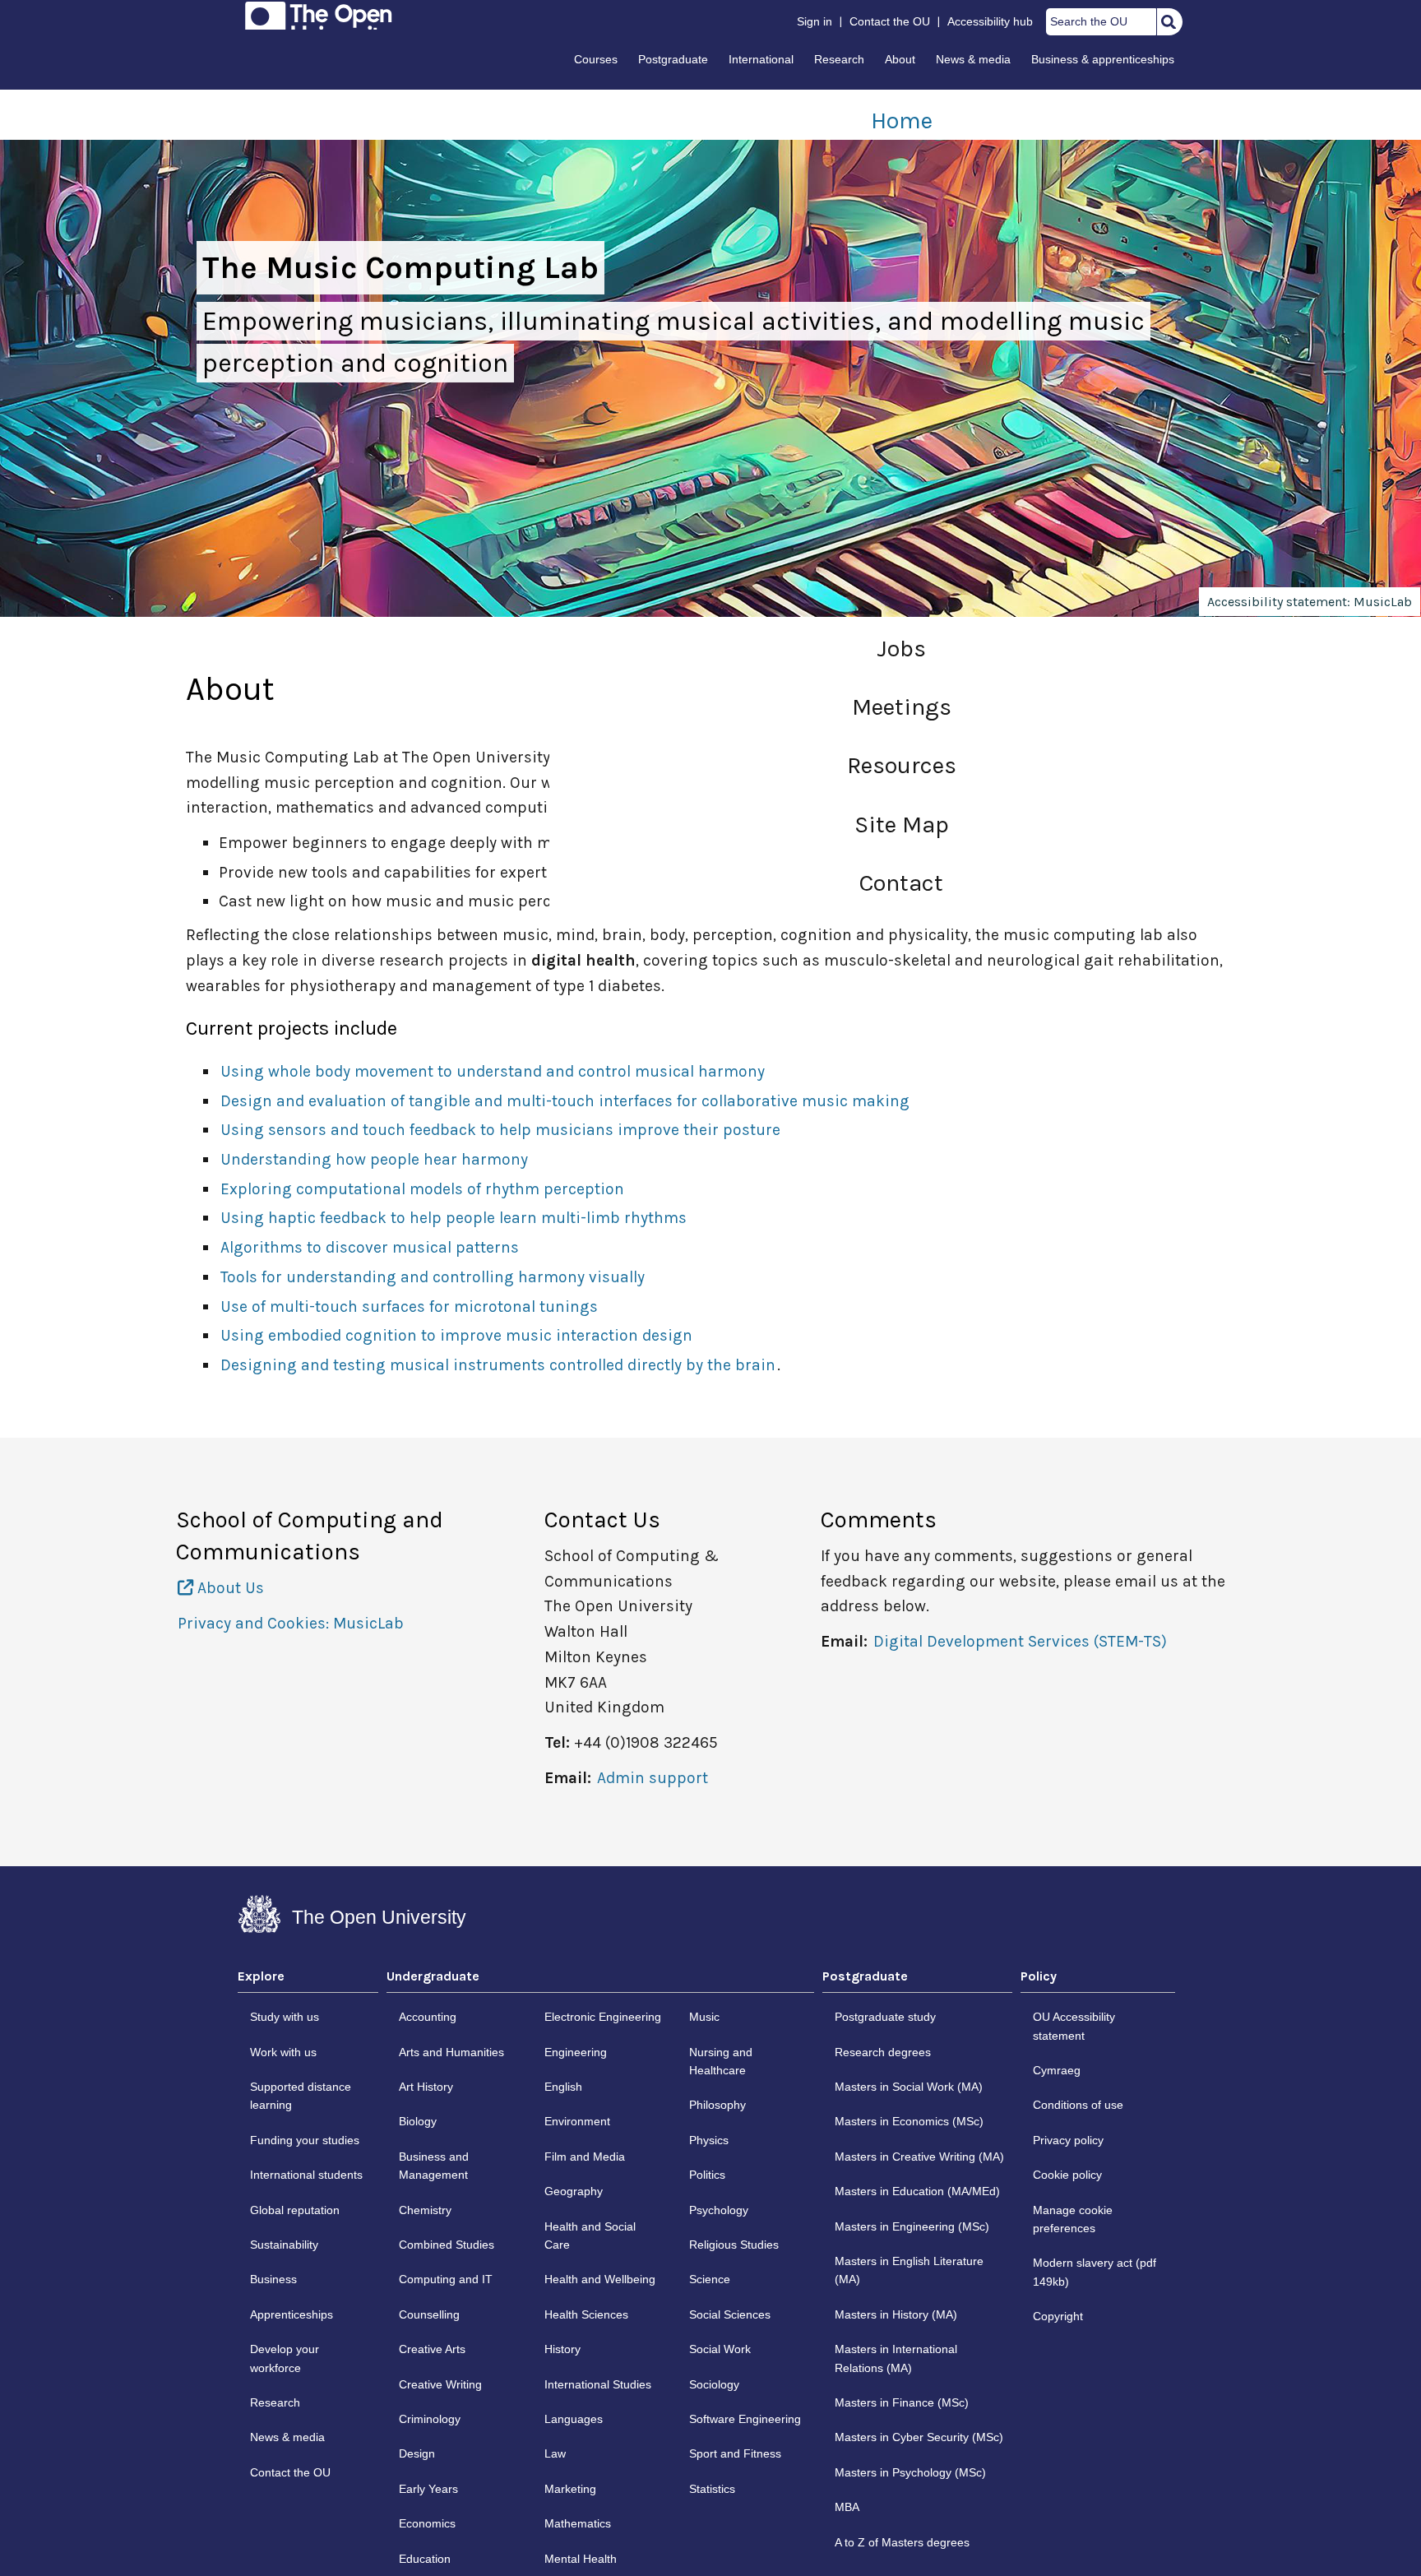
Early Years (428, 2489)
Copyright (1058, 2316)
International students (306, 2175)
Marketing (570, 2489)
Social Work (720, 2349)
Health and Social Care (590, 2235)
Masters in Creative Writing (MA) (919, 2157)
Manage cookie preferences (1073, 2219)
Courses (596, 59)
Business (273, 2279)
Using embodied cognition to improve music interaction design (456, 1335)
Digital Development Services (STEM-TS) (1020, 1641)
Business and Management (434, 2166)
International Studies (598, 2384)
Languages (574, 2419)
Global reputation (295, 2210)
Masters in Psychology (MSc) (910, 2472)
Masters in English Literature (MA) (909, 2270)
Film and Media (585, 2157)
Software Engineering (745, 2419)
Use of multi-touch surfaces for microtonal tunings (409, 1307)
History (562, 2349)
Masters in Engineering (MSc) (912, 2226)
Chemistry (425, 2210)
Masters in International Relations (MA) (896, 2358)
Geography (574, 2191)
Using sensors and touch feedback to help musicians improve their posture (500, 1130)
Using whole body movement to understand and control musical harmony (493, 1071)
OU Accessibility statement (1074, 2026)
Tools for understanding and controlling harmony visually (433, 1277)
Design (417, 2453)
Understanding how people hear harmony (374, 1159)
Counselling (429, 2314)
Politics (707, 2175)
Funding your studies (305, 2140)
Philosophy (717, 2105)
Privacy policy (1068, 2140)
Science (710, 2279)
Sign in (815, 21)
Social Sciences (730, 2314)
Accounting (428, 2017)
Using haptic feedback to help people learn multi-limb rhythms (454, 1218)
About (900, 59)
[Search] (1169, 21)
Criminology (430, 2419)
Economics (427, 2523)
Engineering (576, 2052)
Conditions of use (1078, 2105)
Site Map (902, 825)
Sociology (714, 2384)
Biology (418, 2121)
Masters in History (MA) (896, 2314)
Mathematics (578, 2523)
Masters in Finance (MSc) (902, 2402)
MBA (847, 2507)
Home (902, 120)
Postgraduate (673, 59)
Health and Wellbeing (600, 2279)
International (761, 59)
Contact (901, 883)
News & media (973, 59)
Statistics (712, 2489)
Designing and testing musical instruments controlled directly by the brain (498, 1365)
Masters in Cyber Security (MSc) (919, 2437)
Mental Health (581, 2559)
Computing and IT (446, 2279)
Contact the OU (890, 21)
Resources (902, 765)
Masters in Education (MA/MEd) (917, 2191)
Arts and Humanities (451, 2052)
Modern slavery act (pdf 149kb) (1095, 2272)
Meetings (902, 707)
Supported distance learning (301, 2096)
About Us (229, 1588)
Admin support (653, 1778)
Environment (577, 2121)
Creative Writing (440, 2384)
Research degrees (883, 2052)
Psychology (719, 2210)
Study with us (285, 2017)
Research (839, 59)
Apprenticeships (292, 2314)
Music (704, 2017)
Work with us (283, 2052)
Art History (426, 2087)
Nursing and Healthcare (721, 2061)
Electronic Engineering (603, 2017)
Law (555, 2453)
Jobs (901, 649)
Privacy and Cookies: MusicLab (291, 1623)
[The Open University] (319, 16)
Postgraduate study (885, 2017)
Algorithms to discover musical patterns (370, 1247)
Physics (709, 2140)
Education (425, 2559)
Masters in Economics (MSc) (909, 2121)
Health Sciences (586, 2314)
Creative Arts (432, 2349)
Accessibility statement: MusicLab (1310, 602)
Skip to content (239, 18)
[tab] (308, 1981)
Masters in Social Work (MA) (909, 2087)
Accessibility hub (990, 21)
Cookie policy (1067, 2175)
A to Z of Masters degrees (902, 2542)
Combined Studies (447, 2245)
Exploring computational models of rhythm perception (422, 1189)
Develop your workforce (285, 2358)
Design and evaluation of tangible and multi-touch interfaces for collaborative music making (565, 1101)
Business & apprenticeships (1103, 59)
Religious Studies (734, 2245)
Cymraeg (1057, 2070)
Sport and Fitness (735, 2453)
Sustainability (284, 2245)
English (563, 2087)
